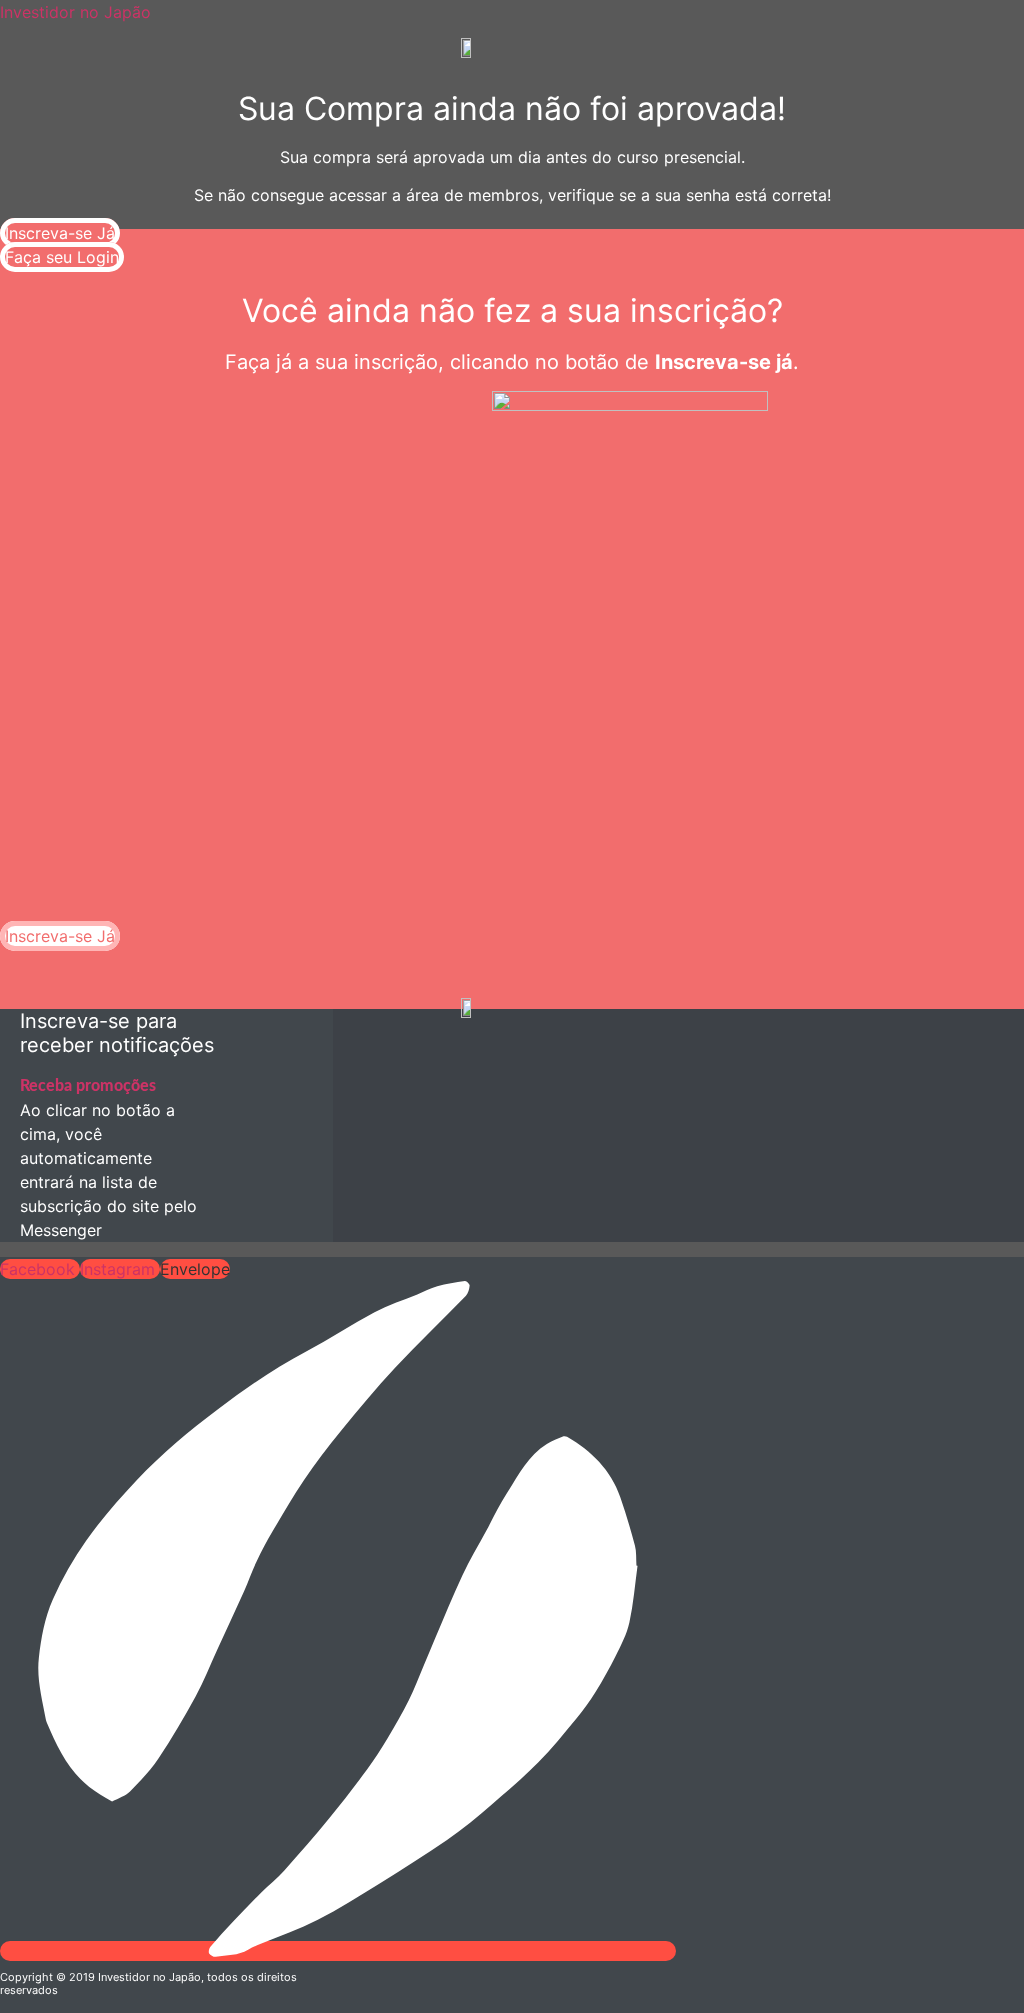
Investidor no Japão (75, 12)
